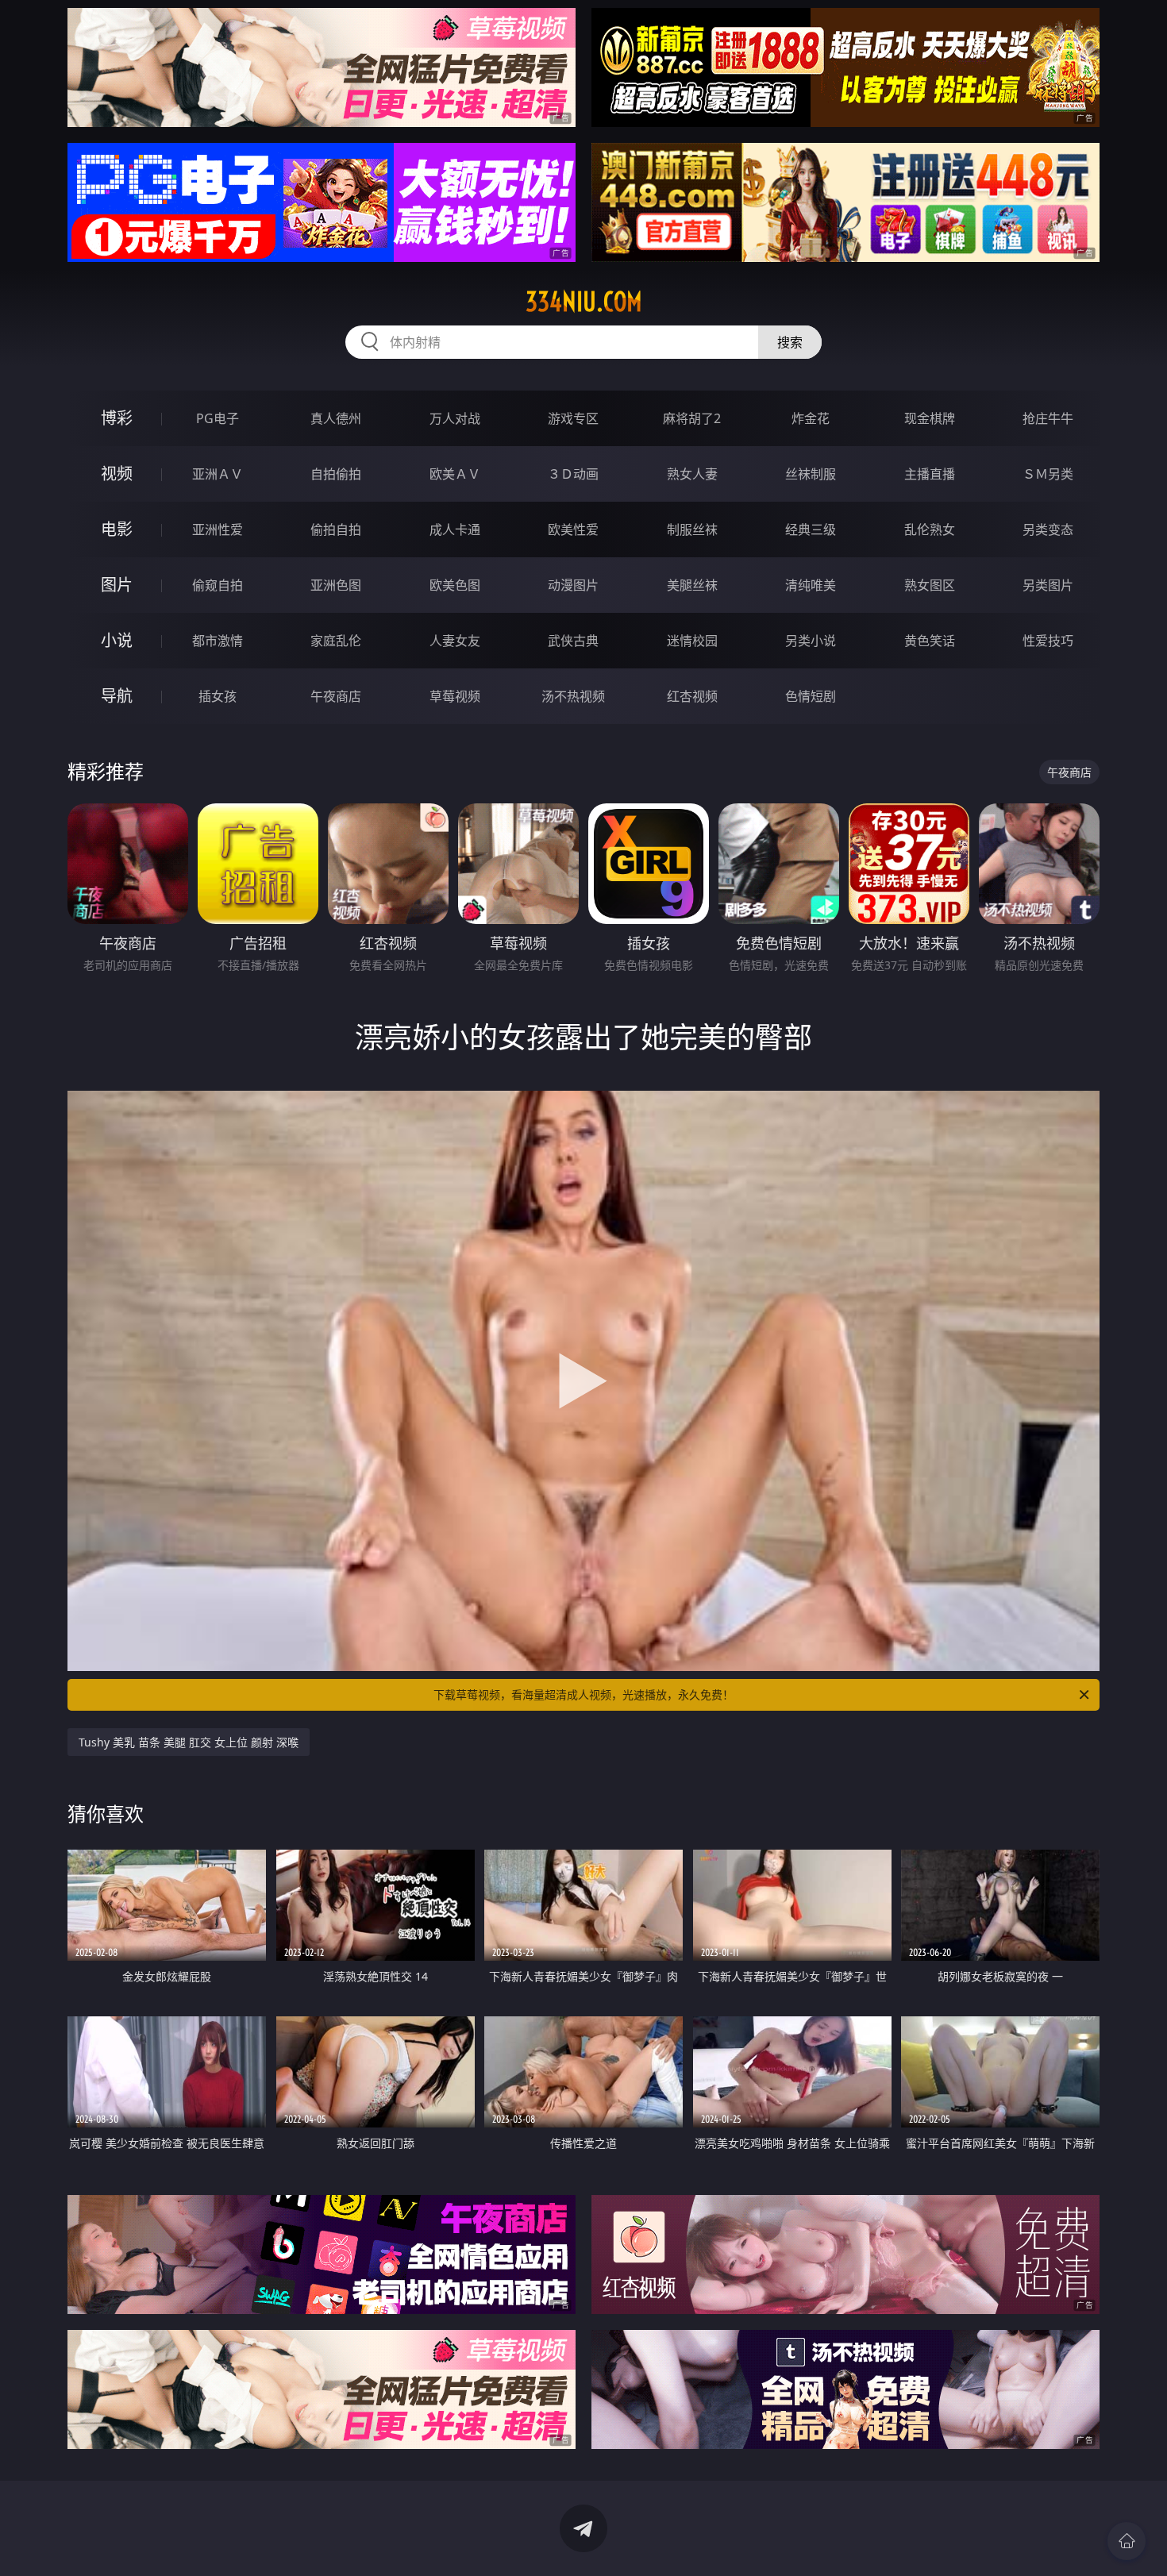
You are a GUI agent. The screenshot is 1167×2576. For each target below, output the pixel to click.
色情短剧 (811, 696)
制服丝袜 (692, 529)
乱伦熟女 (930, 529)
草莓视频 (455, 696)
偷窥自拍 (218, 585)
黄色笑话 (930, 641)
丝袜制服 (811, 474)
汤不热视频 (573, 696)
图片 (117, 585)
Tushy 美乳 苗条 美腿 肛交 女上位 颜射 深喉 (189, 1742)
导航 (117, 696)
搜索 (790, 342)
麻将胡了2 (692, 418)
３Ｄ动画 (573, 474)
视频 (117, 474)
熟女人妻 (692, 474)
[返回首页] (1127, 2541)
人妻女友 (455, 641)
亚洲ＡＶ (218, 474)
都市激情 (218, 641)
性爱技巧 (1048, 641)
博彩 (117, 418)
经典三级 (811, 529)
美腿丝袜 (692, 585)
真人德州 (336, 418)
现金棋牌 (930, 418)
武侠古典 (573, 641)
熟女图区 (930, 585)
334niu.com (584, 302)
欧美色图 (455, 585)
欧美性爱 (573, 529)
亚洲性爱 (218, 529)
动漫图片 (573, 585)
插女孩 (218, 696)
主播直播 (930, 474)
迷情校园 (692, 641)
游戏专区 (573, 418)
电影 (117, 529)
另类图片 (1048, 585)
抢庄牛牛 (1048, 418)
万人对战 (455, 418)
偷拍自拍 (336, 529)
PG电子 (218, 418)
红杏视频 (692, 696)
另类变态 (1048, 529)
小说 (117, 640)
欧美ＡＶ (455, 474)
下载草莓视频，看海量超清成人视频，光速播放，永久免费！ (583, 1694)
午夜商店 (336, 696)
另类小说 (811, 641)
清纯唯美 (811, 585)
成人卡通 (455, 529)
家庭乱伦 (336, 641)
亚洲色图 (336, 585)
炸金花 (811, 418)
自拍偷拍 (336, 474)
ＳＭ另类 (1048, 474)
